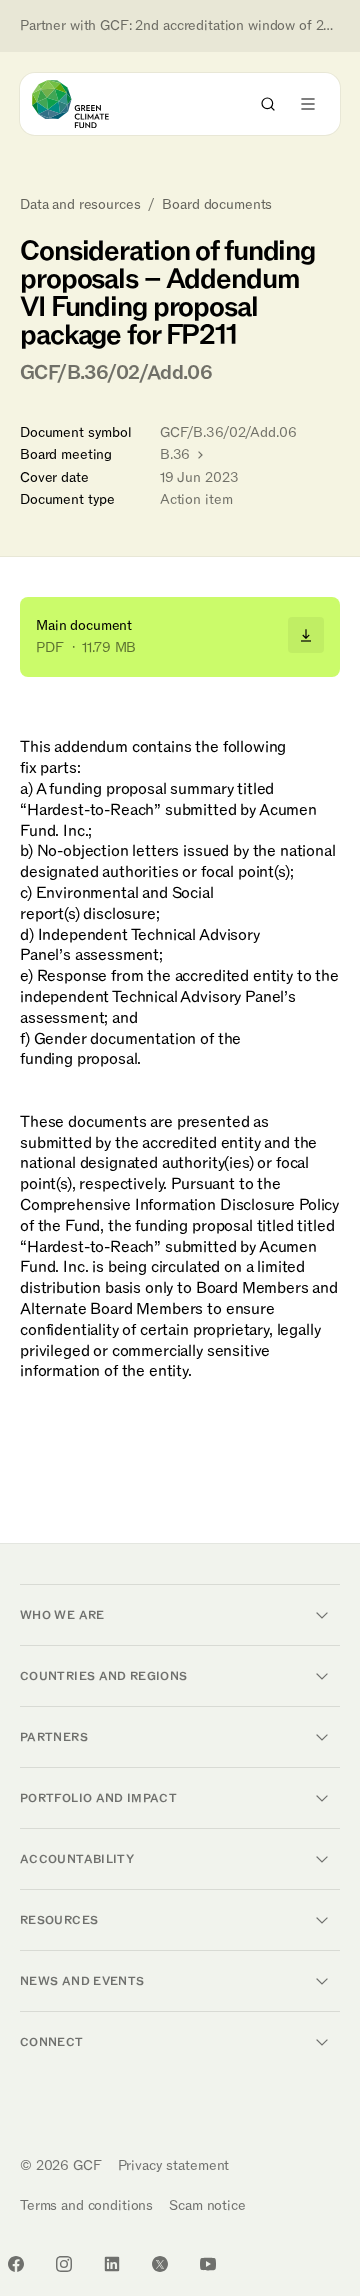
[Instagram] (64, 2264)
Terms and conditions (86, 2205)
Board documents (217, 205)
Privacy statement (174, 2165)
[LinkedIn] (112, 2264)
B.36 (177, 454)
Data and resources (80, 205)
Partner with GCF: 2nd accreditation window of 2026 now (180, 26)
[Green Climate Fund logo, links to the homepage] (88, 104)
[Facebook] (16, 2264)
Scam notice (207, 2205)
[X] (160, 2264)
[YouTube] (208, 2264)
